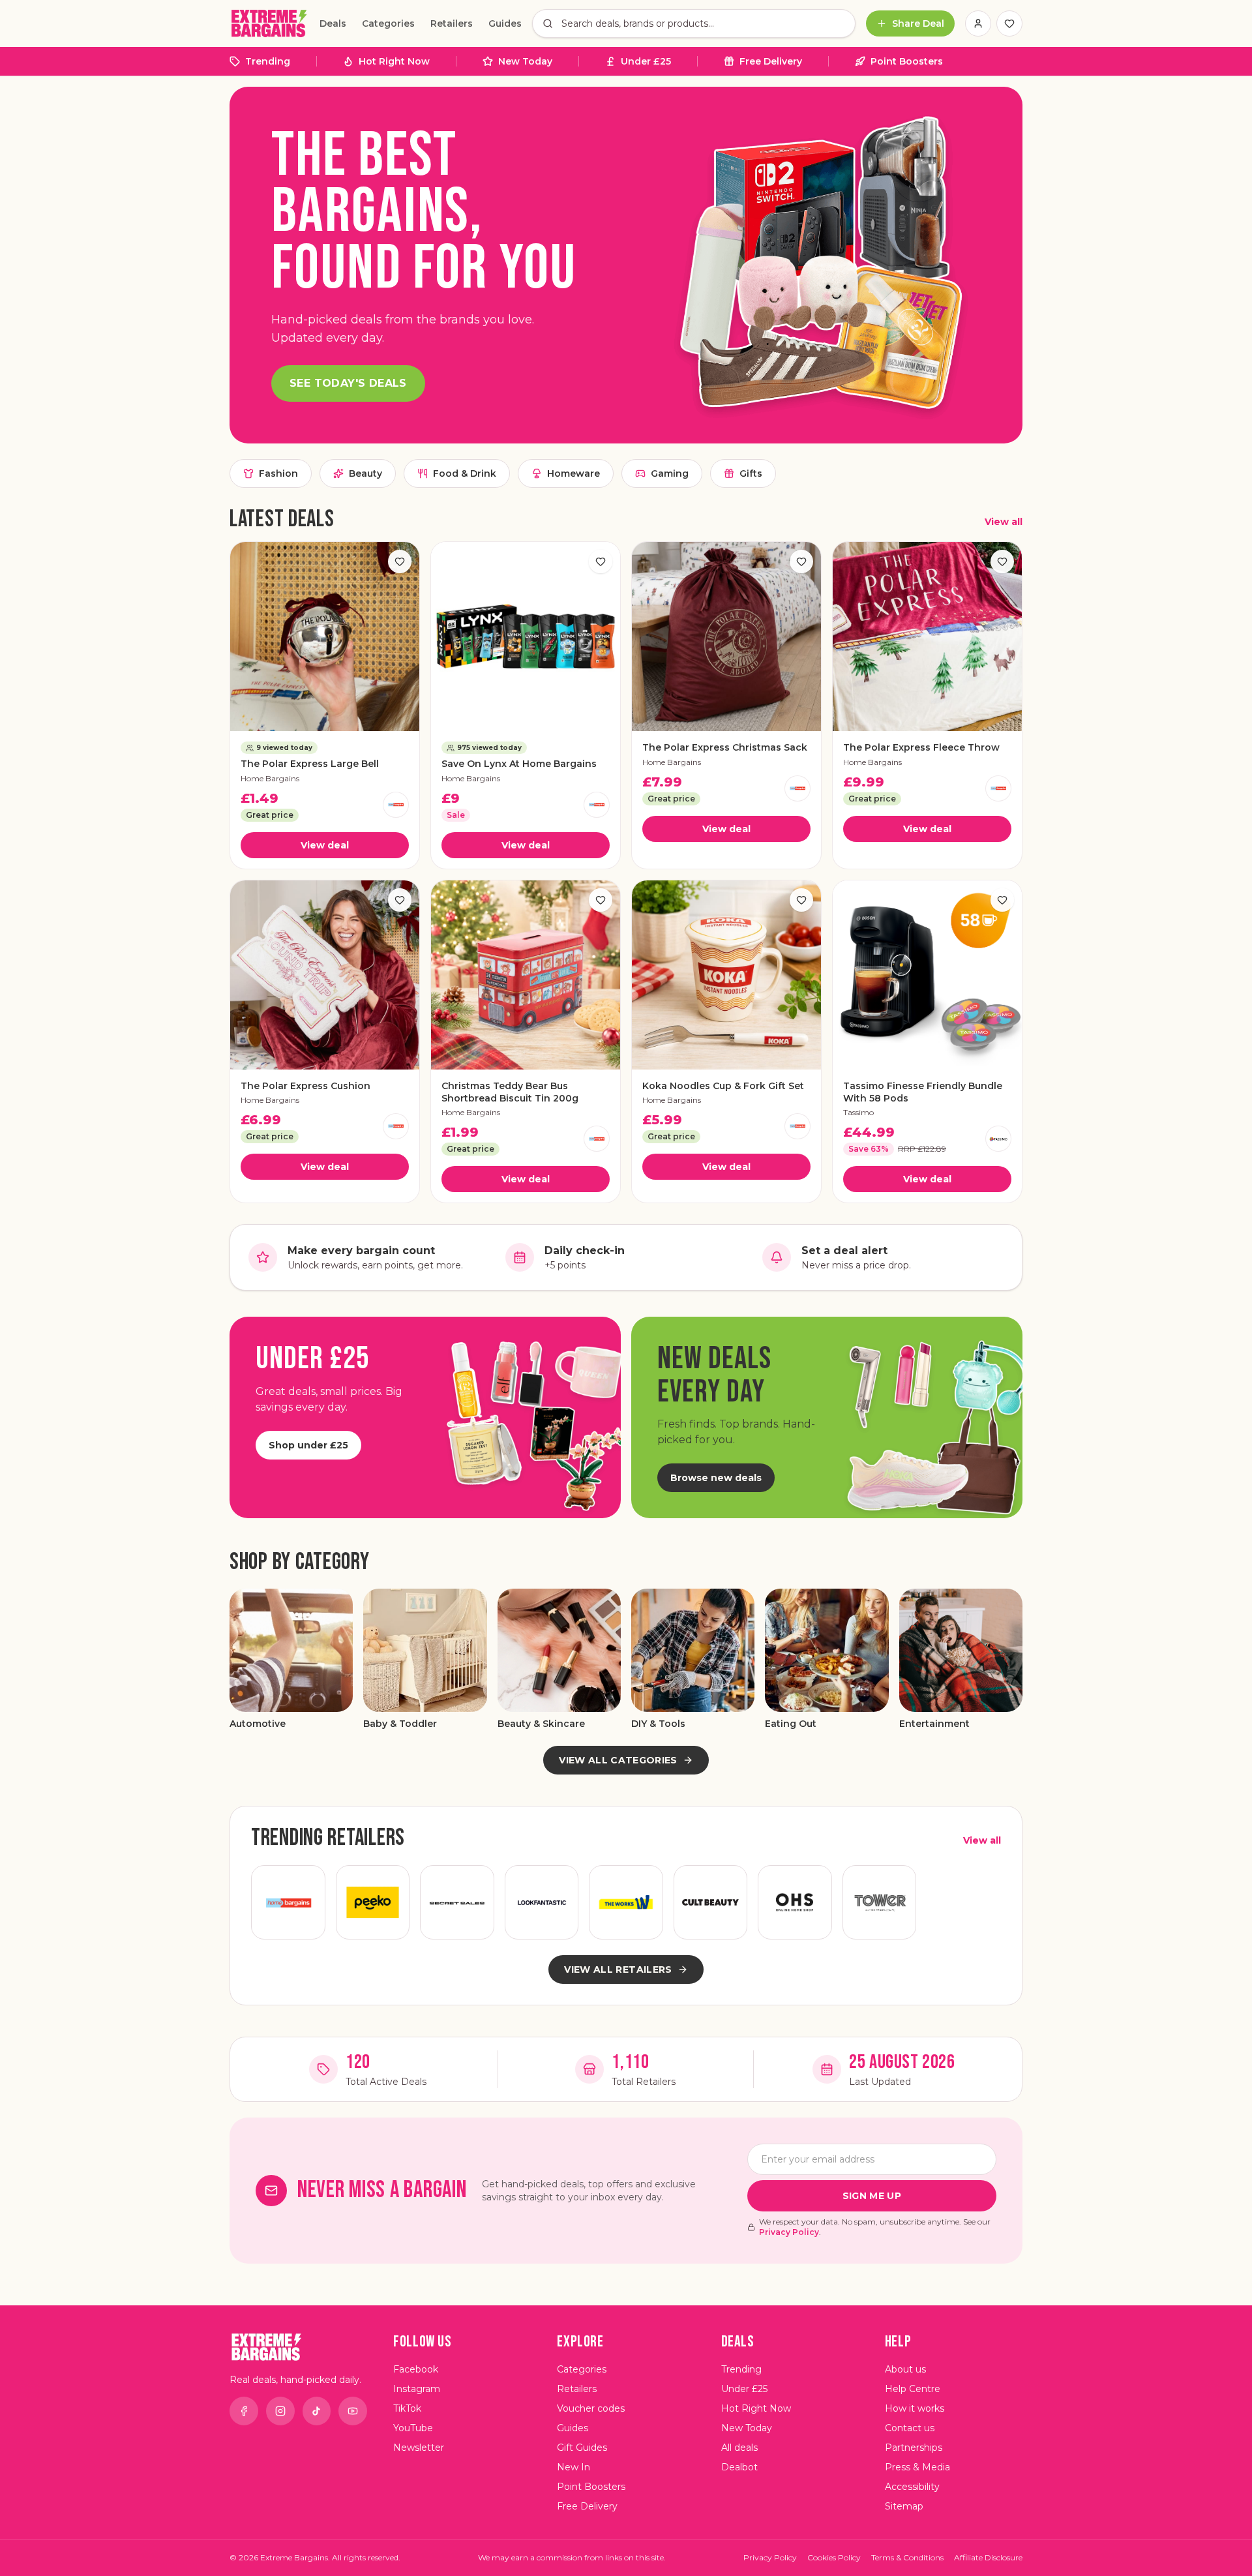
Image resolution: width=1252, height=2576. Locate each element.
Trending (268, 61)
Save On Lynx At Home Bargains (519, 764)
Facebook (416, 2369)
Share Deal (918, 23)
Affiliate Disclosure (988, 2557)
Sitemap (904, 2506)
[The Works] (626, 1902)
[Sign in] (978, 23)
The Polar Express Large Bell (310, 764)
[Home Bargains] (396, 805)
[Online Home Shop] (795, 1902)
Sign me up (872, 2196)
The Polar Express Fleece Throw (921, 747)
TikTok (407, 2408)
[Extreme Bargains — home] (269, 23)
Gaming (670, 473)
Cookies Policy (834, 2557)
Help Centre (913, 2389)
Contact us (910, 2428)
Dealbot (739, 2467)
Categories (388, 23)
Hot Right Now (394, 61)
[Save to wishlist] (400, 562)
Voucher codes (591, 2408)
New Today (525, 61)
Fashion (278, 473)
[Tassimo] (998, 1139)
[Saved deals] (1009, 23)
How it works (915, 2408)
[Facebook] (244, 2411)
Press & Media (917, 2467)
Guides (505, 23)
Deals (333, 23)
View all (1004, 522)
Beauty (365, 473)
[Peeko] (373, 1902)
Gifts (751, 473)
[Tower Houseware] (880, 1902)
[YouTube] (353, 2411)
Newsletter (419, 2448)
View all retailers (618, 1969)
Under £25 (646, 61)
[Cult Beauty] (711, 1902)
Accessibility (912, 2487)
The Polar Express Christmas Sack (725, 747)
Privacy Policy (789, 2232)
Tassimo (858, 1112)
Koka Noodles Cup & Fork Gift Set (723, 1086)
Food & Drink (465, 473)
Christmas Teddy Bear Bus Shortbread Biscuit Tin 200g (510, 1092)
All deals (739, 2448)
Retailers (452, 23)
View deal (325, 845)
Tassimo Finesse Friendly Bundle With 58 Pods (923, 1092)
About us (905, 2369)
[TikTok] (317, 2411)
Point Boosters (907, 61)
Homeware (574, 473)
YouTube (413, 2428)
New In (574, 2467)
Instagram (417, 2389)
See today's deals (348, 383)
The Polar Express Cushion (306, 1086)
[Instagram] (280, 2411)
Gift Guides (582, 2448)
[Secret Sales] (457, 1902)
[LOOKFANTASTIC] (542, 1902)
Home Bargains (270, 778)
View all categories (618, 1760)
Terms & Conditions (907, 2557)
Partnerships (914, 2448)
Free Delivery (771, 61)
